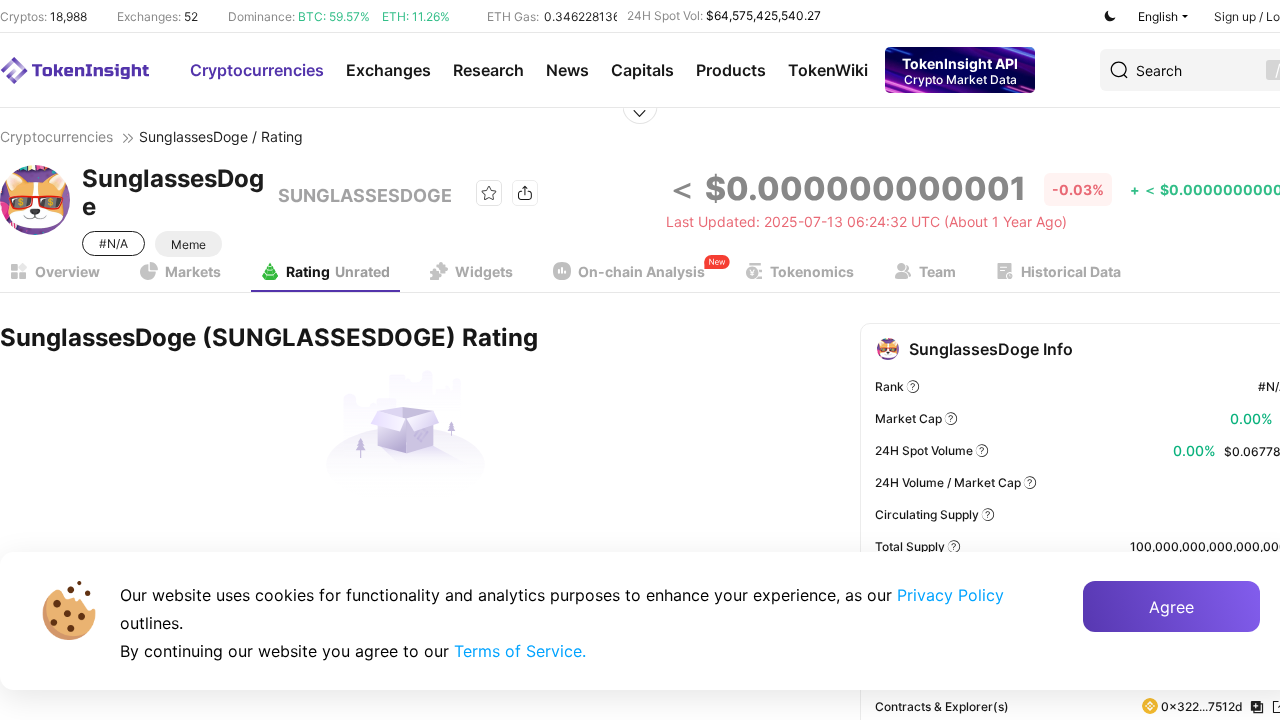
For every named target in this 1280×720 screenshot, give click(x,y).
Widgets (484, 271)
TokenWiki (828, 70)
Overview (67, 271)
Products (731, 70)
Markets (193, 271)
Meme (188, 244)
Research (488, 70)
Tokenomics (812, 271)
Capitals (642, 70)
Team (937, 271)
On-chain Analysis (641, 271)
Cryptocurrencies (257, 70)
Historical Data (1071, 271)
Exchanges (388, 70)
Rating (338, 271)
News (567, 70)
